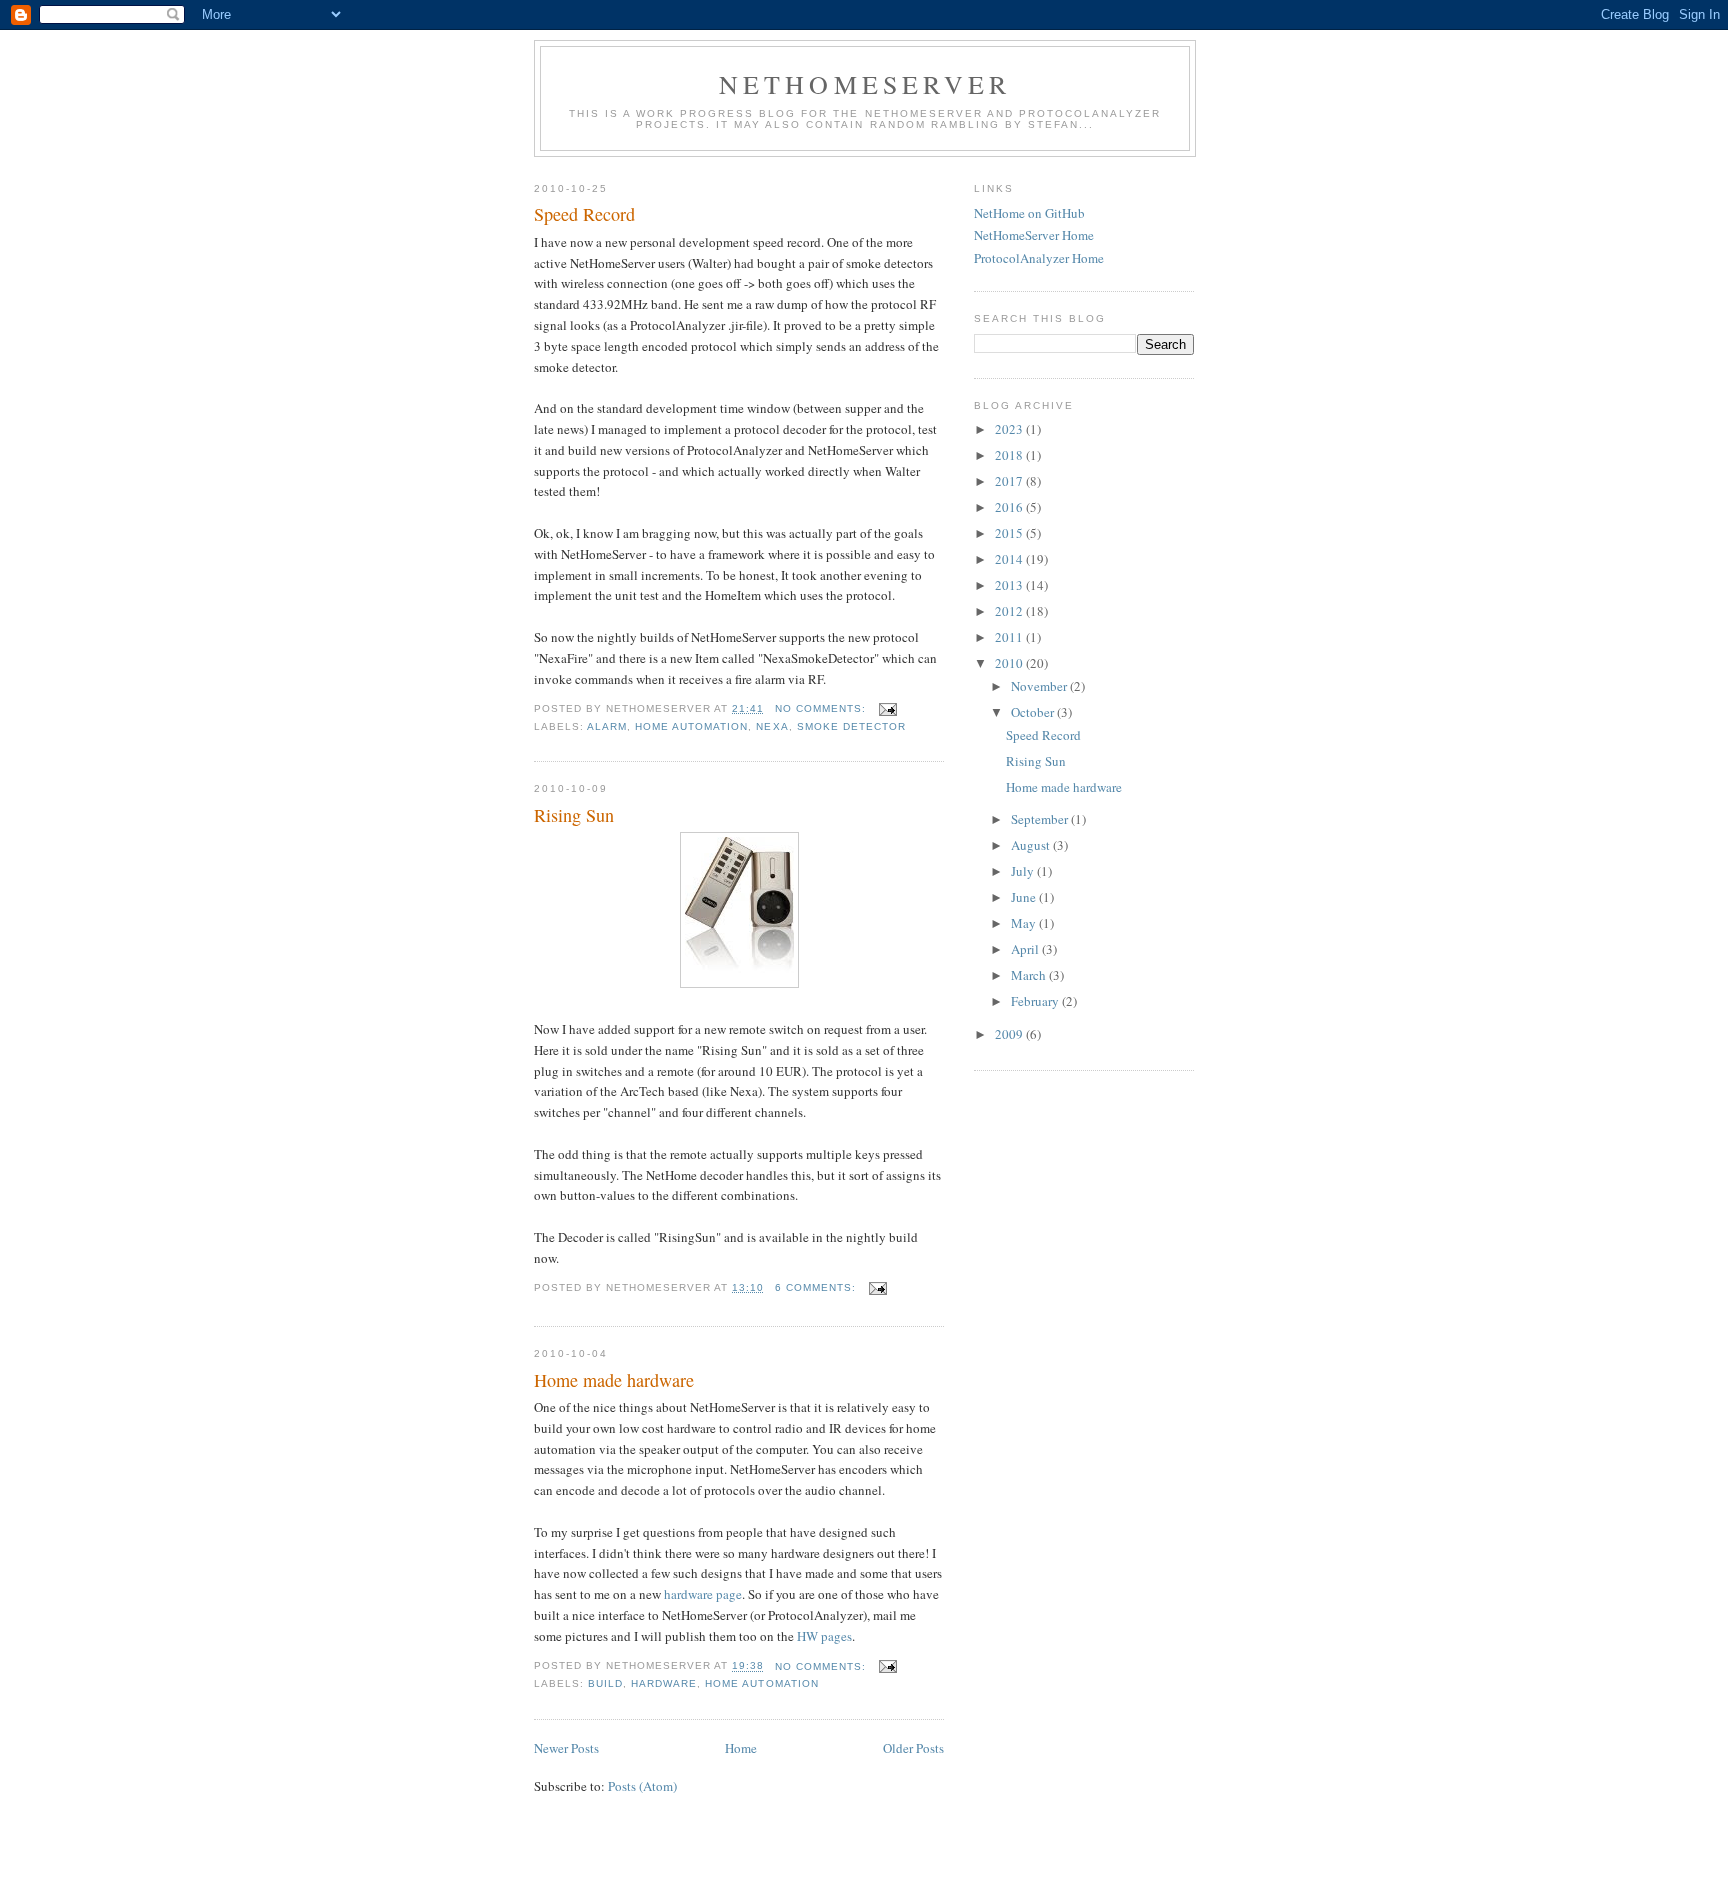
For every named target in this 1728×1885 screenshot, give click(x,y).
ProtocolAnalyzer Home (1039, 258)
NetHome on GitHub (1029, 213)
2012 (1010, 611)
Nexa (772, 726)
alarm (607, 726)
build (605, 1683)
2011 (1010, 637)
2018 (1010, 455)
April (1026, 949)
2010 (1010, 663)
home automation (691, 726)
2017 (1010, 481)
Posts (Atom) (642, 1786)
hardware (664, 1683)
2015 (1010, 533)
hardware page (703, 1594)
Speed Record (584, 214)
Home (741, 1748)
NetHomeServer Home (1034, 235)
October (1034, 712)
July (1024, 871)
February (1036, 1001)
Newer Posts (566, 1748)
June (1025, 897)
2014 (1010, 559)
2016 (1010, 507)
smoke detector (851, 726)
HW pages (824, 1636)
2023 (1010, 429)
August (1032, 845)
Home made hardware (614, 1380)
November (1040, 686)
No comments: (822, 708)
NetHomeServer (865, 84)
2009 (1010, 1034)
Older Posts (913, 1748)
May (1025, 923)
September (1041, 819)
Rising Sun (574, 815)
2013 (1010, 585)
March (1030, 975)
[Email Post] (887, 708)
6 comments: (817, 1287)
